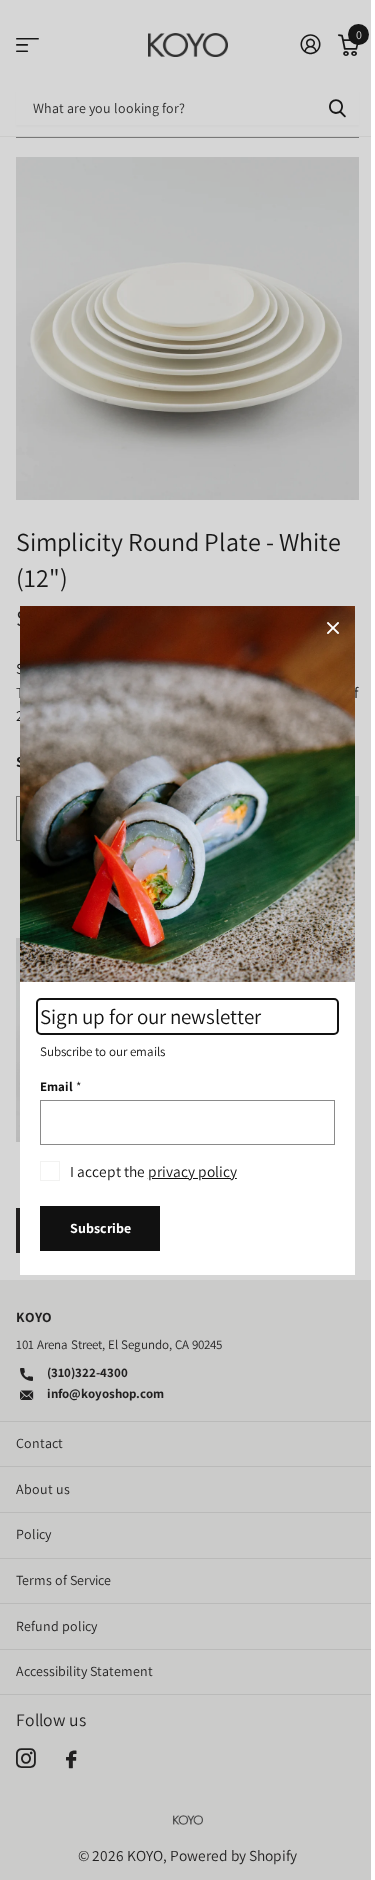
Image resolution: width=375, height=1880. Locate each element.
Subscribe (100, 1228)
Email (60, 1085)
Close (333, 628)
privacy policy (192, 1170)
